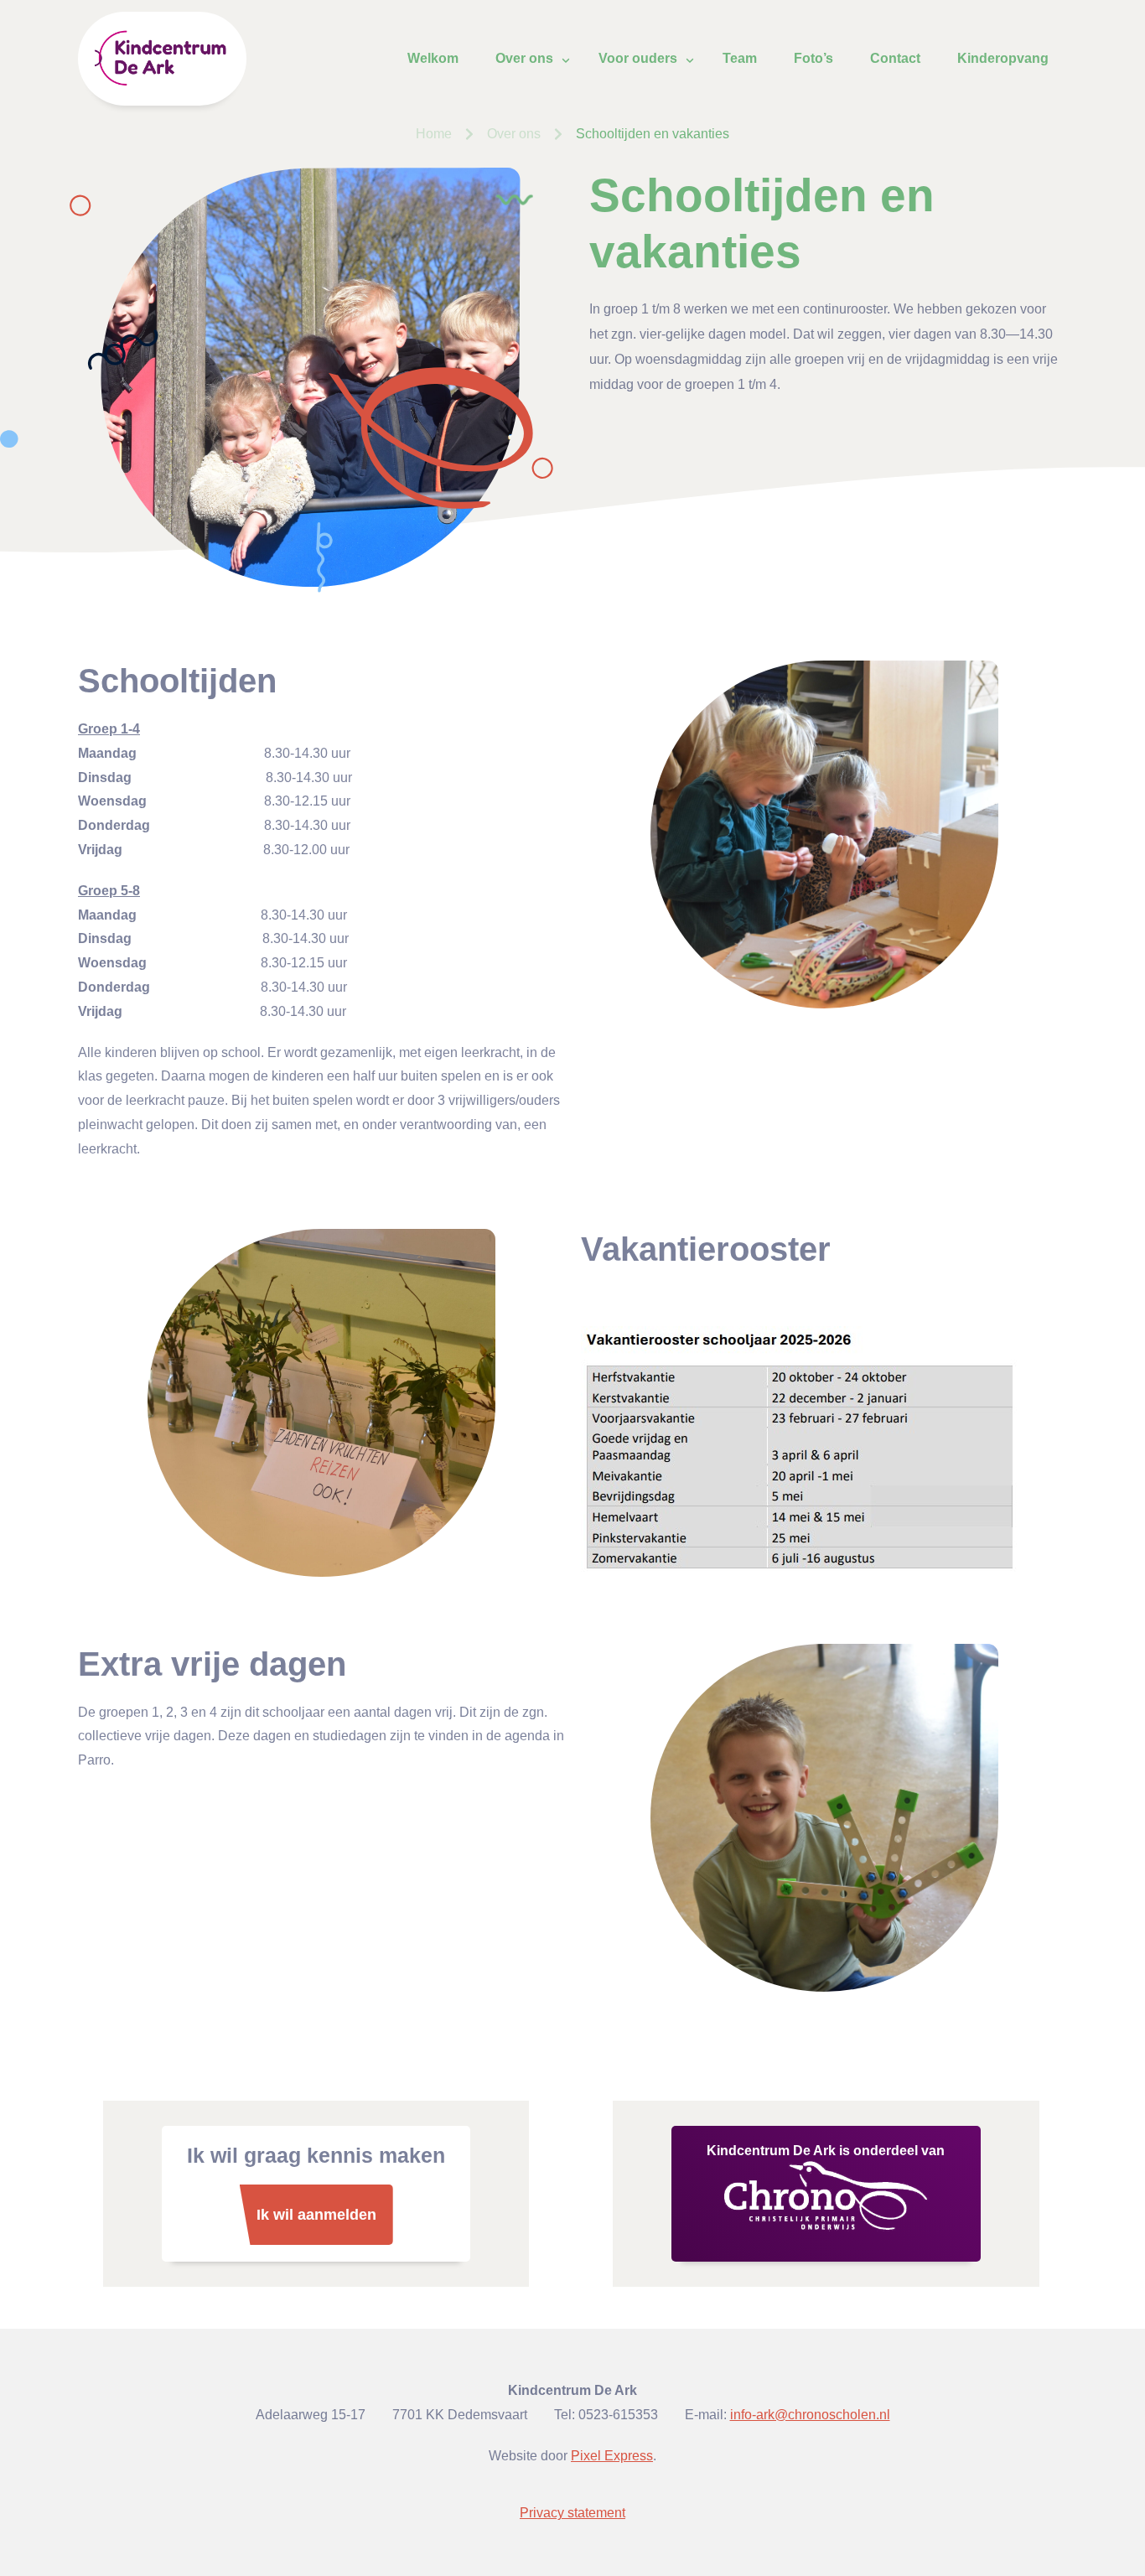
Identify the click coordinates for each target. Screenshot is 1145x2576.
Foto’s (813, 58)
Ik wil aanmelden (316, 2215)
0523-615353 (618, 2415)
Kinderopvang (1003, 58)
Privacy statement (572, 2513)
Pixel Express (612, 2456)
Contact (895, 58)
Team (740, 58)
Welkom (433, 58)
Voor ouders (638, 58)
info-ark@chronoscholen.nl (810, 2415)
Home (434, 134)
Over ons (524, 58)
